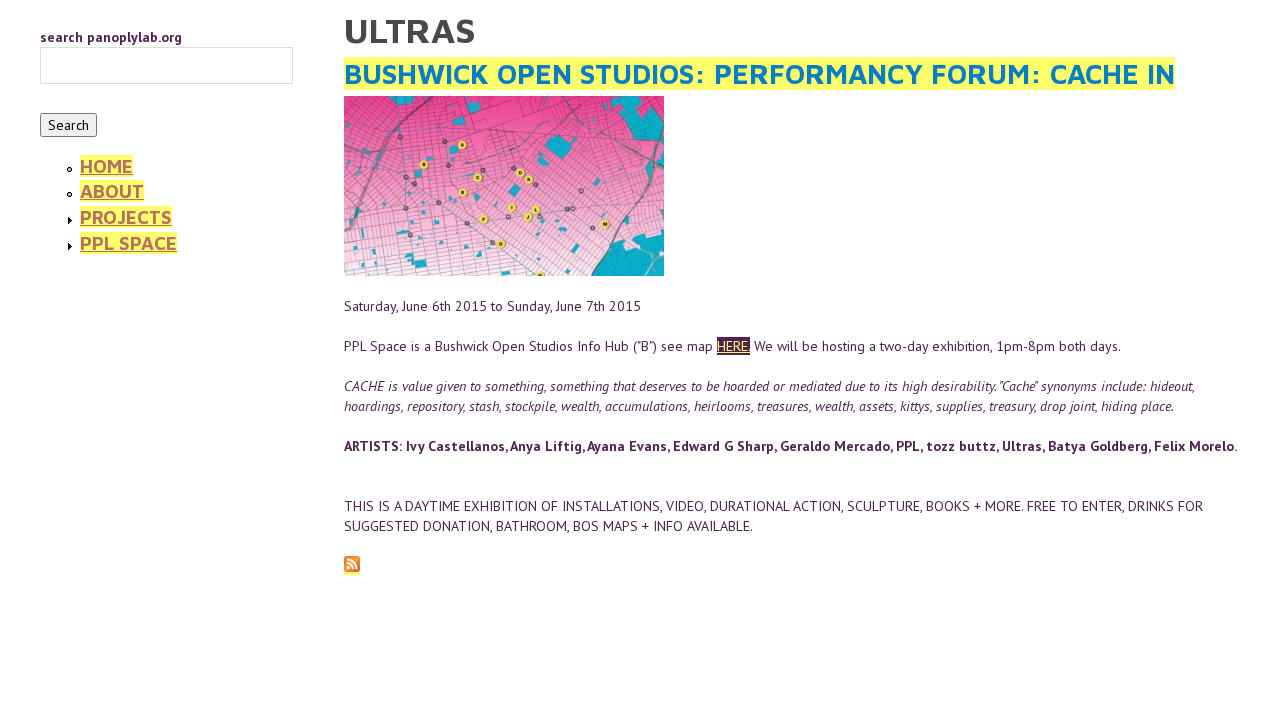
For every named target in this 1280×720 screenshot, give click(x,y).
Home (106, 166)
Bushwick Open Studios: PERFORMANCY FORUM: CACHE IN (759, 73)
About (112, 191)
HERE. (733, 346)
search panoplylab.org (111, 37)
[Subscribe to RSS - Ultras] (352, 566)
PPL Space (128, 243)
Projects (126, 217)
